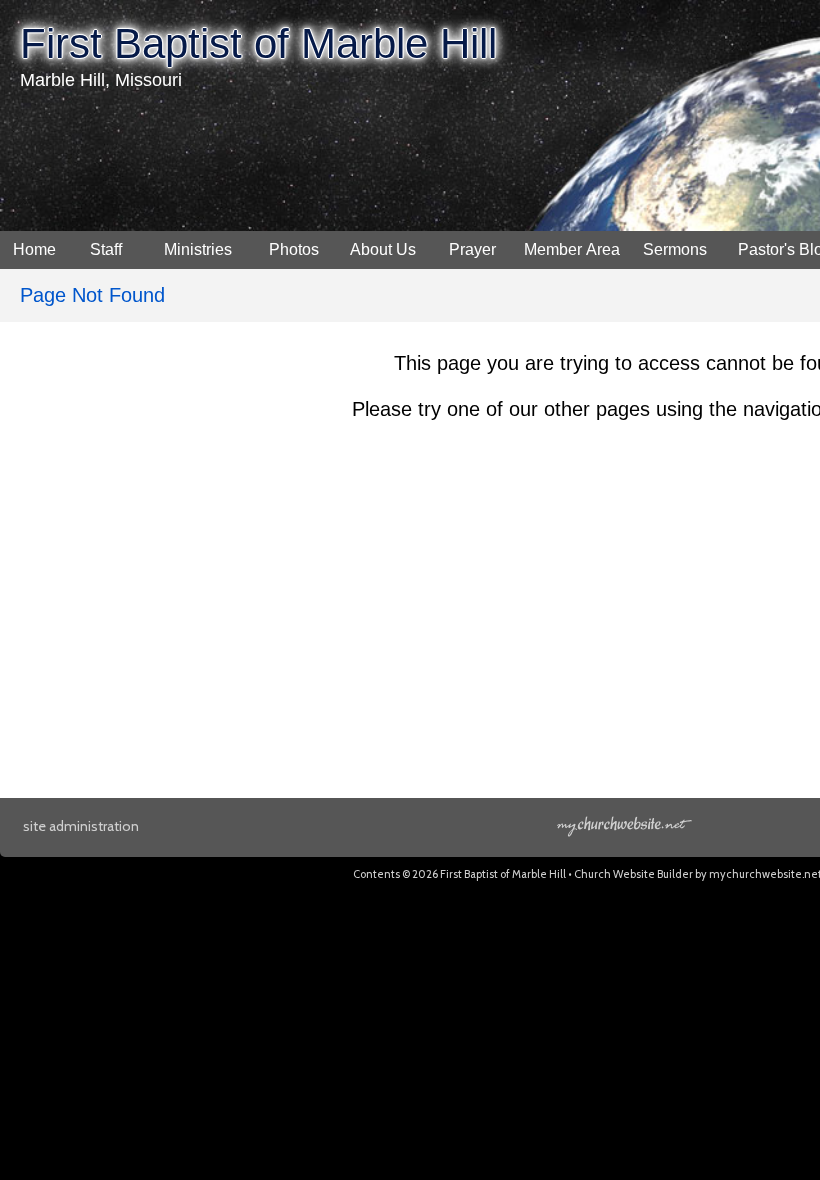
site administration (81, 826)
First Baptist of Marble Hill (258, 43)
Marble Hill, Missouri (101, 80)
